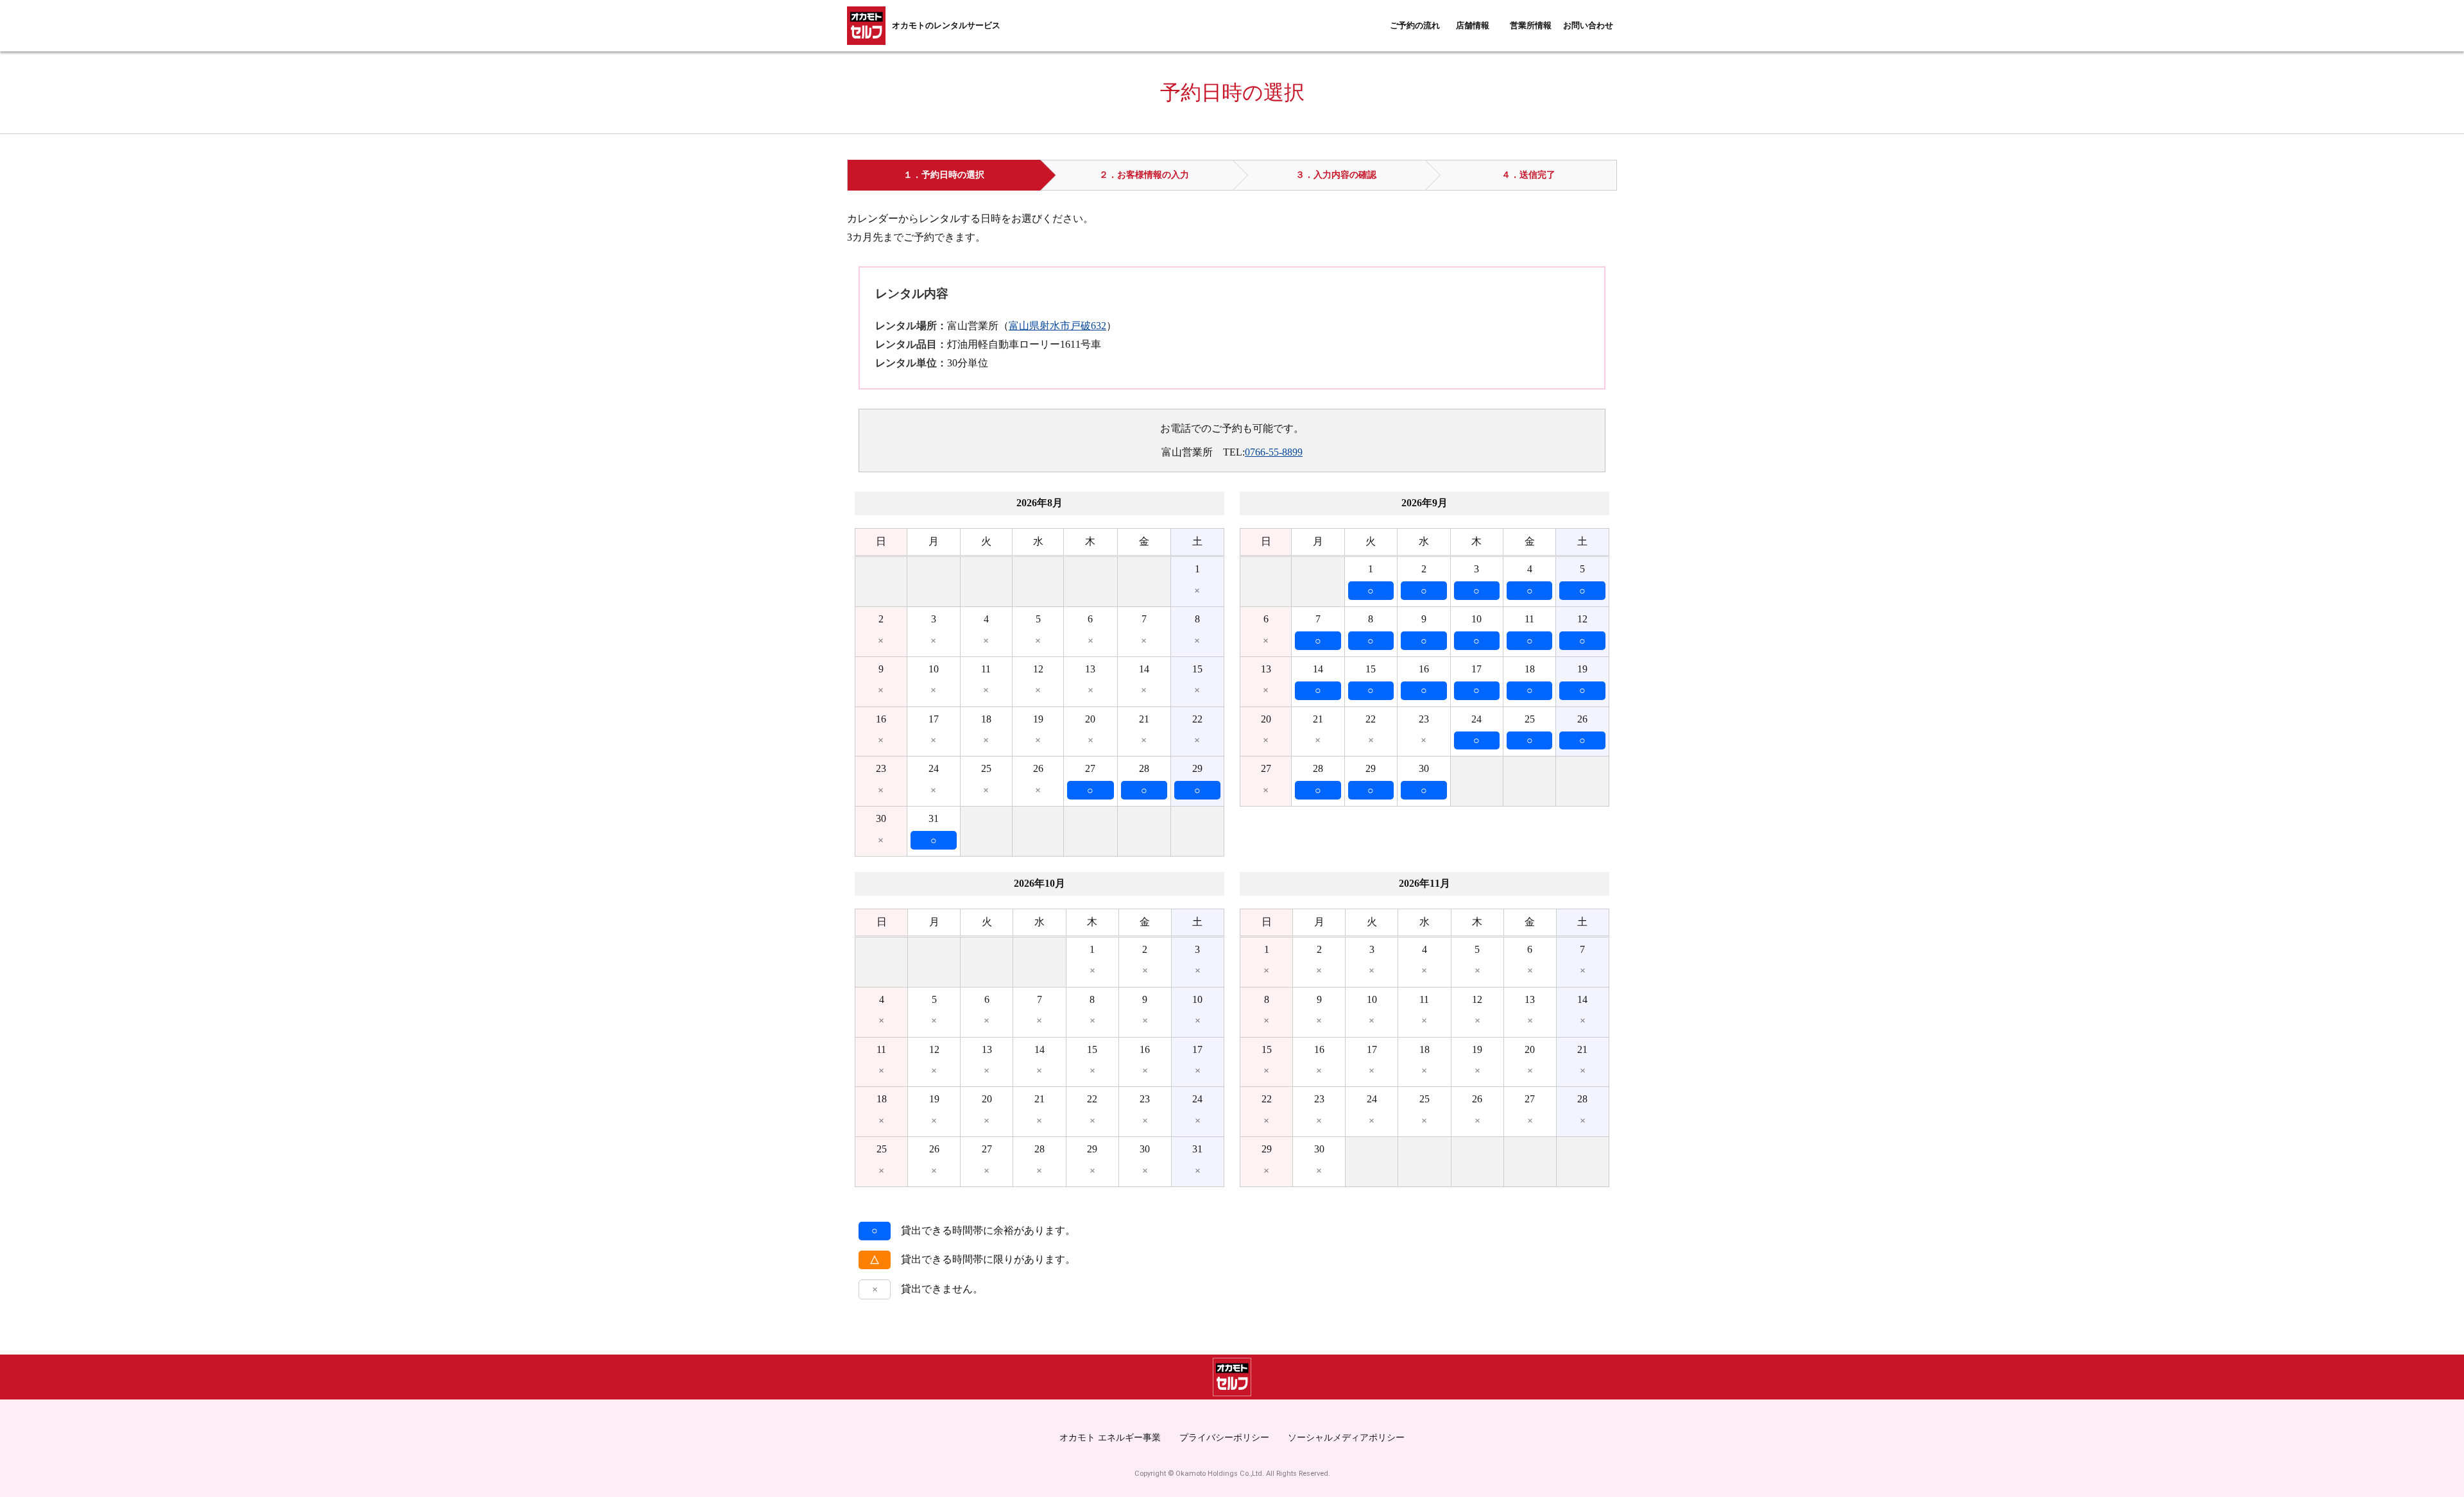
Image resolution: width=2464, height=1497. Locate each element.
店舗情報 (1473, 26)
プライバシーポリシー (1224, 1437)
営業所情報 (1531, 26)
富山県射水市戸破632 (1057, 326)
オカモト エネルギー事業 (1110, 1437)
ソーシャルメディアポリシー (1346, 1437)
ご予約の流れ (1415, 26)
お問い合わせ (1588, 26)
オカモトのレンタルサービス (946, 26)
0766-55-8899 (1274, 452)
